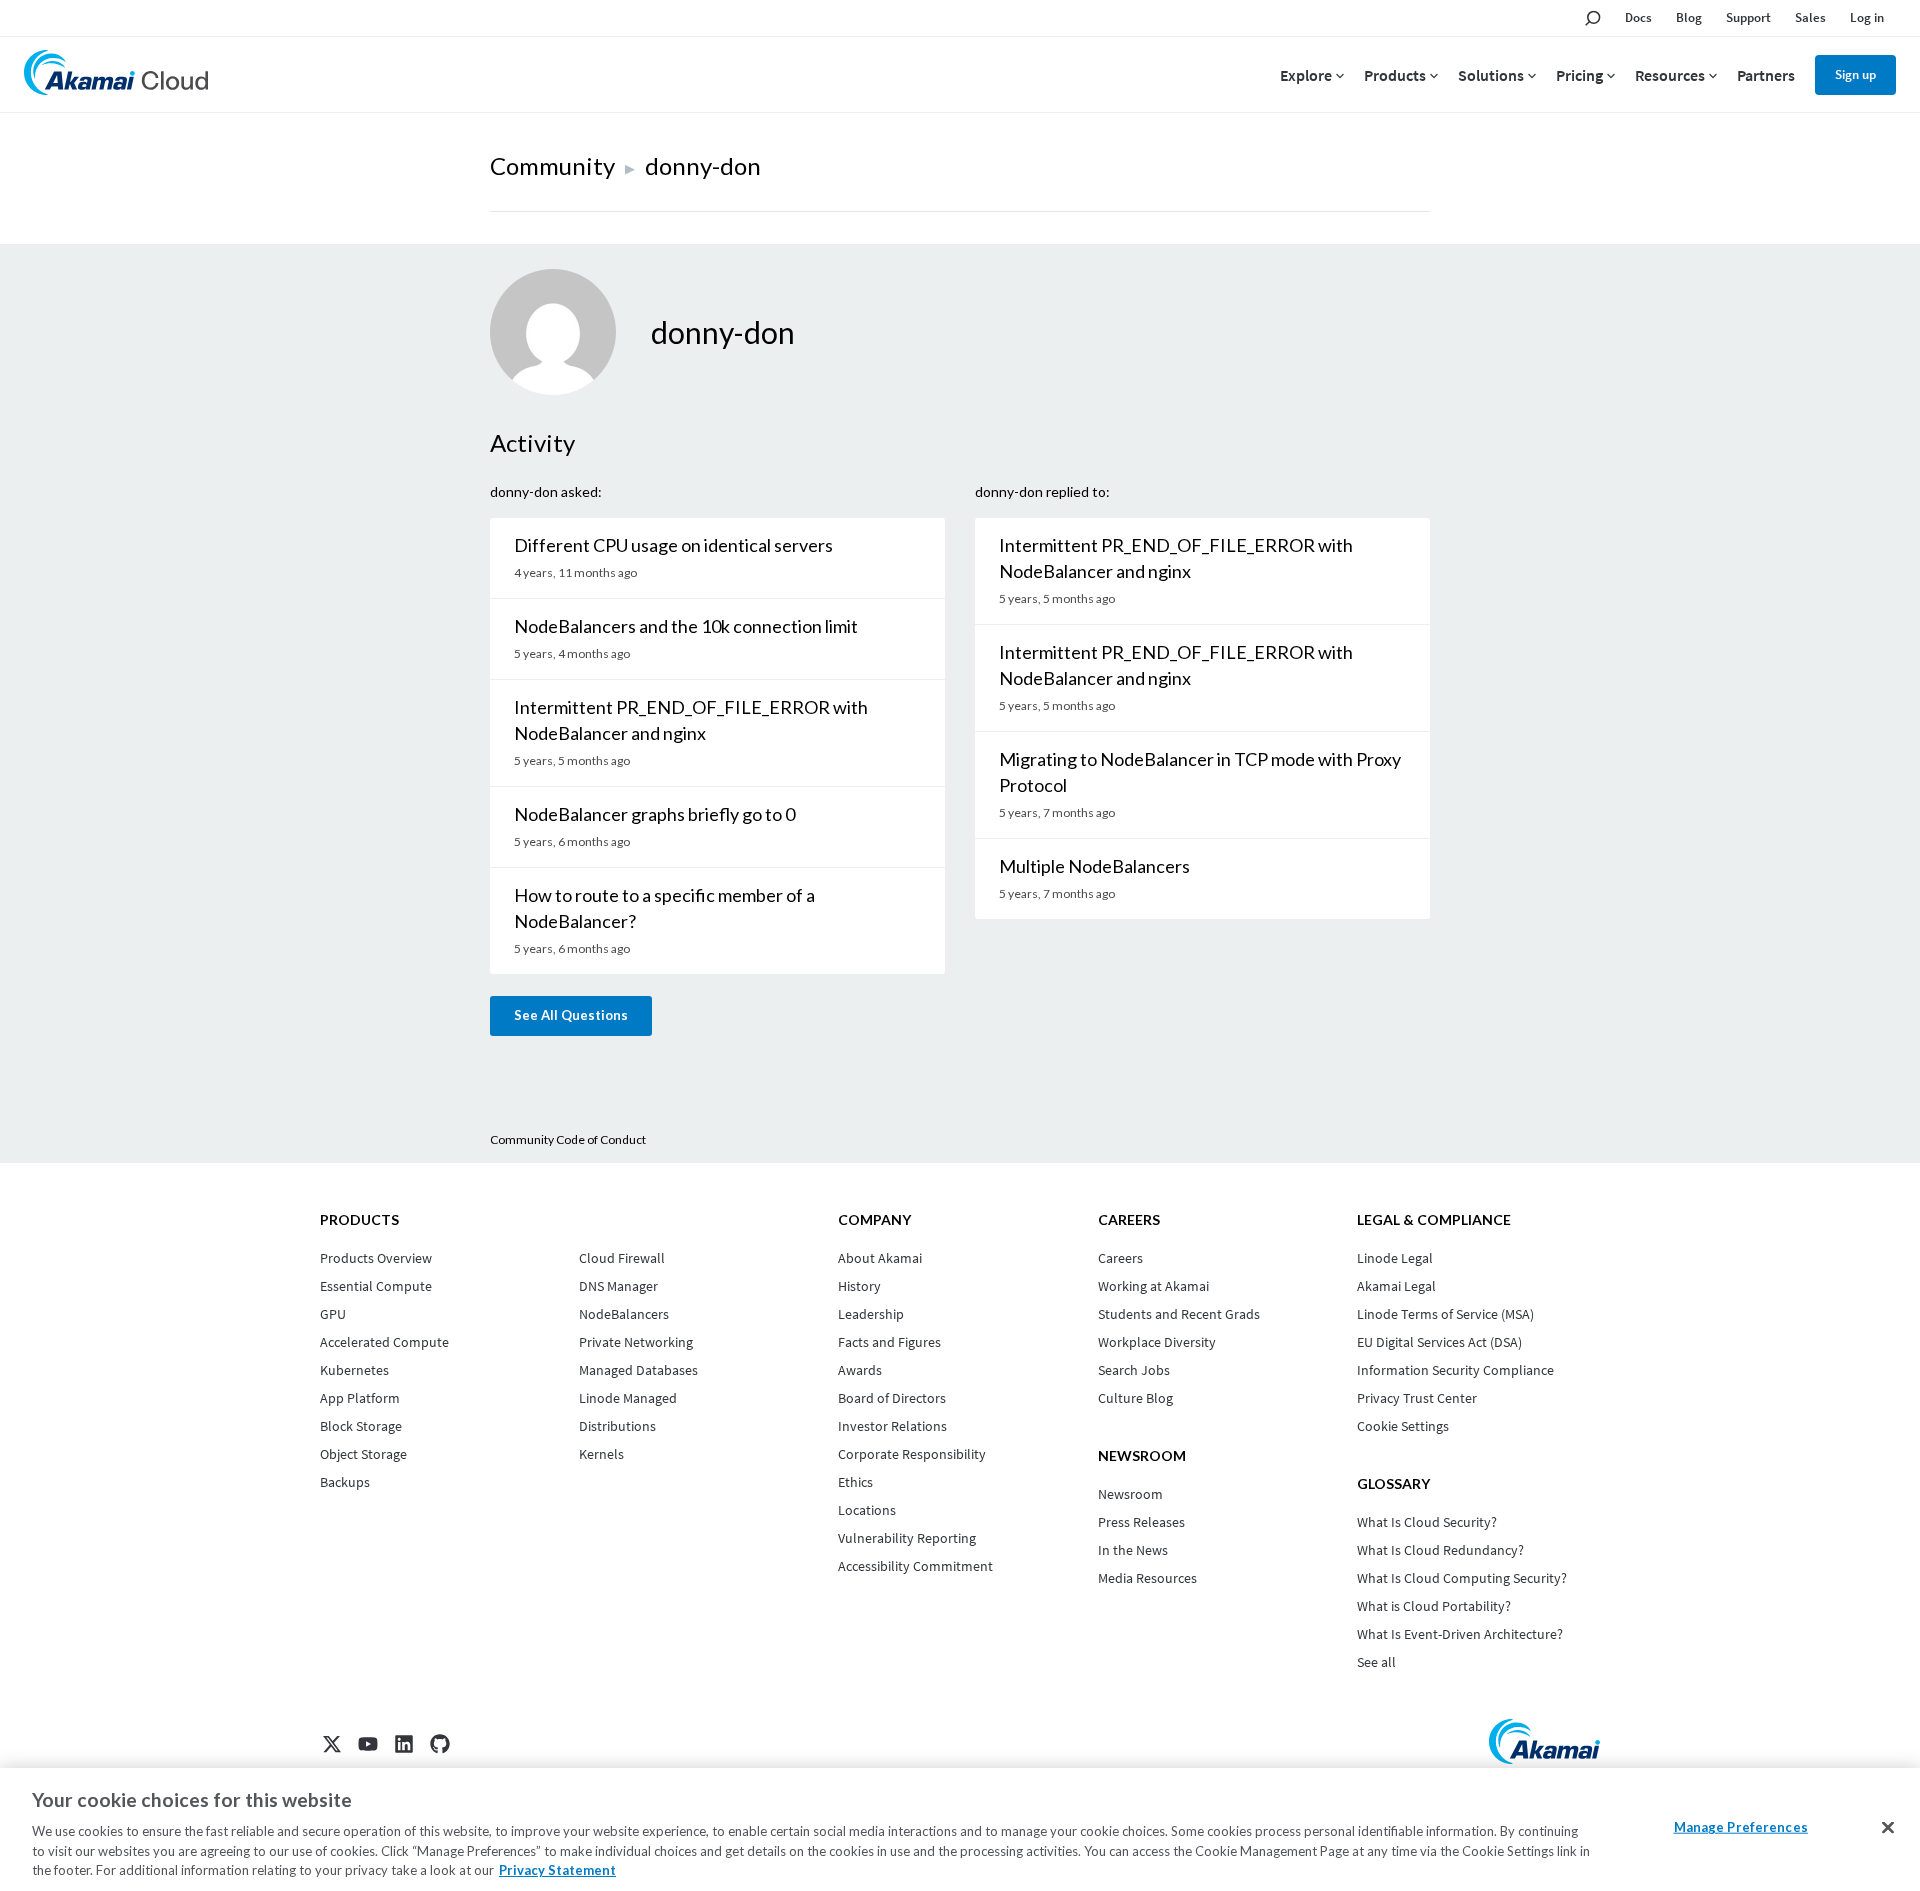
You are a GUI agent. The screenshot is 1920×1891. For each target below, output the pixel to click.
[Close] (1888, 1828)
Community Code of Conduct (568, 1139)
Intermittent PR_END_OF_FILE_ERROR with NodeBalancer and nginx (691, 720)
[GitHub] (440, 1744)
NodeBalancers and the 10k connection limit (686, 626)
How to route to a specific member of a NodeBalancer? (664, 908)
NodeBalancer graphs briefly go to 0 (654, 814)
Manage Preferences (1741, 1827)
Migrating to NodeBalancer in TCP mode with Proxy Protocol (1200, 772)
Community (552, 165)
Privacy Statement (557, 1870)
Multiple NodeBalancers (1094, 866)
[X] (332, 1744)
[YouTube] (368, 1744)
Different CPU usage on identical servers (673, 545)
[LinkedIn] (404, 1744)
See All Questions (571, 1015)
